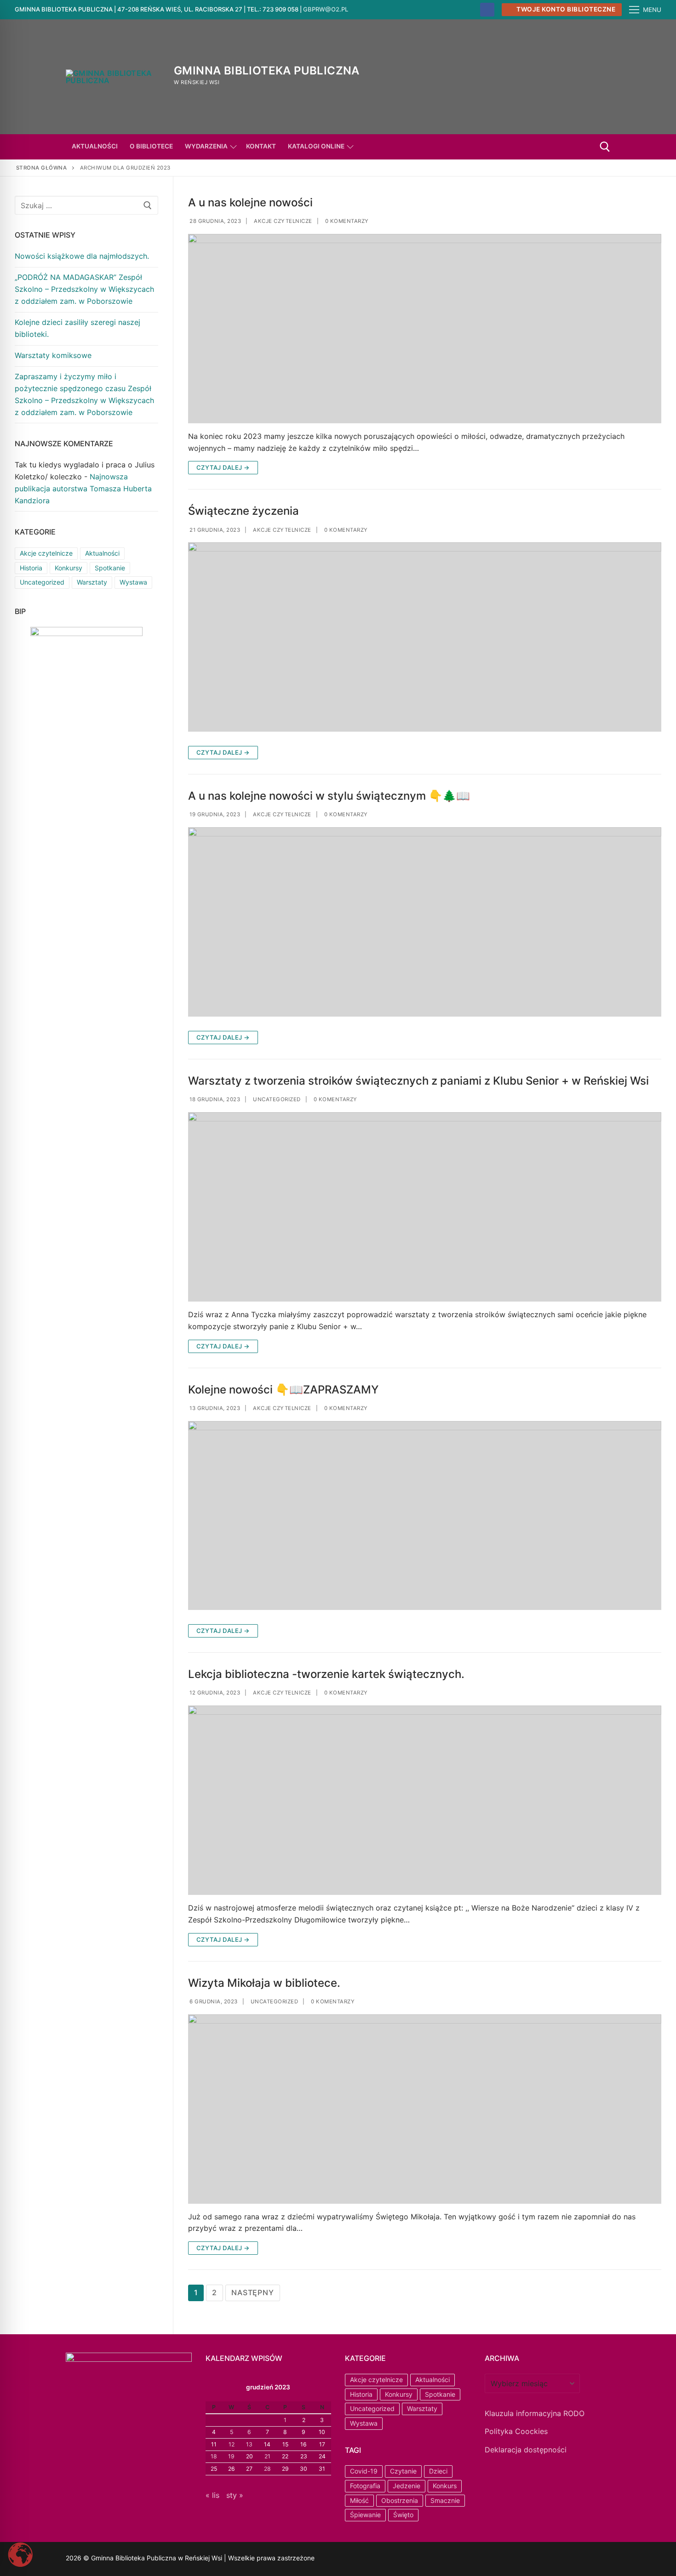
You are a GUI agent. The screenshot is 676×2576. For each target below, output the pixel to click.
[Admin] (364, 2559)
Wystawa (133, 582)
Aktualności (102, 553)
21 (267, 2456)
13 (249, 2444)
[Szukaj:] (86, 205)
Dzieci (438, 2471)
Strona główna (42, 168)
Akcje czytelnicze (282, 221)
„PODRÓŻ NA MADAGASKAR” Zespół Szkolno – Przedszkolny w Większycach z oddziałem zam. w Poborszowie (84, 289)
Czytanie (403, 2471)
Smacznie (445, 2500)
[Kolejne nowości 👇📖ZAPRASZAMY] (425, 1516)
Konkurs (445, 2486)
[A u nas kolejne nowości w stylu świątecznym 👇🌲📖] (425, 922)
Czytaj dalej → (223, 467)
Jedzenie (407, 2486)
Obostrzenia (400, 2500)
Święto (403, 2515)
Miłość (359, 2500)
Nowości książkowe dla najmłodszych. (82, 256)
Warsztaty (92, 582)
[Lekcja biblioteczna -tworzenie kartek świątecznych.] (425, 1800)
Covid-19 (364, 2471)
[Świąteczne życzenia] (425, 637)
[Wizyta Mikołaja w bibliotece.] (425, 2109)
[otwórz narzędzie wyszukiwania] (605, 147)
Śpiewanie (365, 2515)
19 (231, 2456)
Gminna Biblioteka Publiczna (267, 71)
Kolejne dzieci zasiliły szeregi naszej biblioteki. (77, 328)
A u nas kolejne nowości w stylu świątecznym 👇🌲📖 (329, 796)
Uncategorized (276, 1099)
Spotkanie (110, 568)
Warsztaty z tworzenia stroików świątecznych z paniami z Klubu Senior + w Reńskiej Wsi (420, 1081)
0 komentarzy (346, 221)
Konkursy (69, 568)
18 (214, 2456)
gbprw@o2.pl (326, 9)
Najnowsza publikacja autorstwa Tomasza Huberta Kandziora (83, 489)
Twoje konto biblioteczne (565, 9)
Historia (31, 568)
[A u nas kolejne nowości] (425, 329)
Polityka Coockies (516, 2431)
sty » (235, 2495)
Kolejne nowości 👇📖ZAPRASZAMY (283, 1390)
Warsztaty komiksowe (53, 355)
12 (232, 2444)
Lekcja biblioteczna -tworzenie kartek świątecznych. (326, 1674)
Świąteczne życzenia (243, 511)
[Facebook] (487, 10)
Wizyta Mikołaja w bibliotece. (264, 1983)
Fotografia (365, 2486)
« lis (212, 2495)
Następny (252, 2292)
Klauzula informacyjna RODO (535, 2413)
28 (267, 2469)
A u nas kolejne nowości (250, 202)
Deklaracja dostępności (526, 2450)
